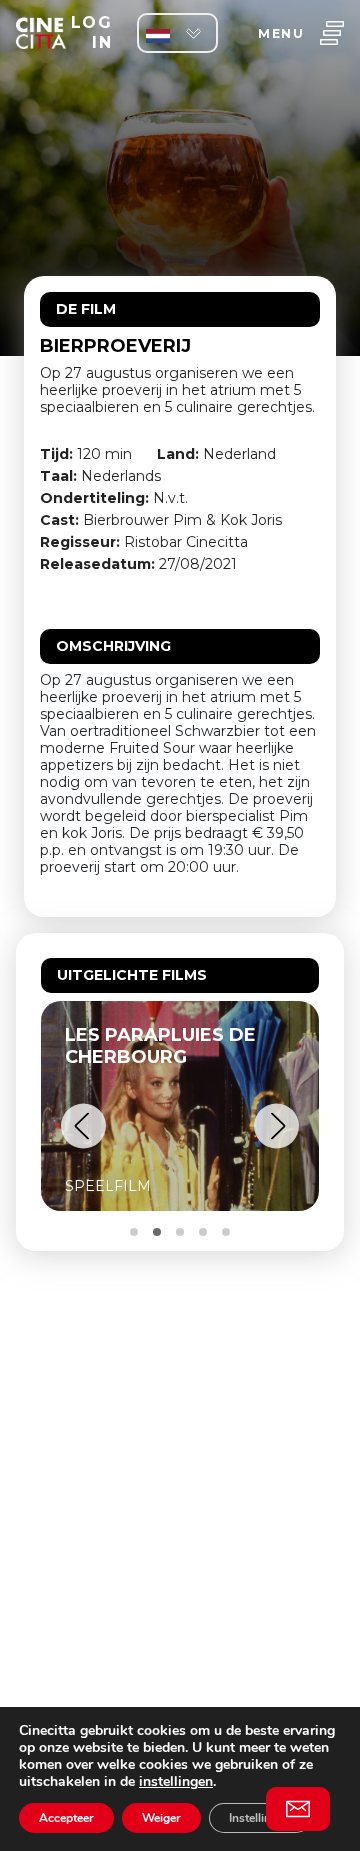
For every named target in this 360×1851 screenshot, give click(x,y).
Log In (91, 32)
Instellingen (260, 1818)
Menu (281, 33)
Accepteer (66, 1818)
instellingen (176, 1781)
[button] (83, 1126)
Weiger (161, 1818)
